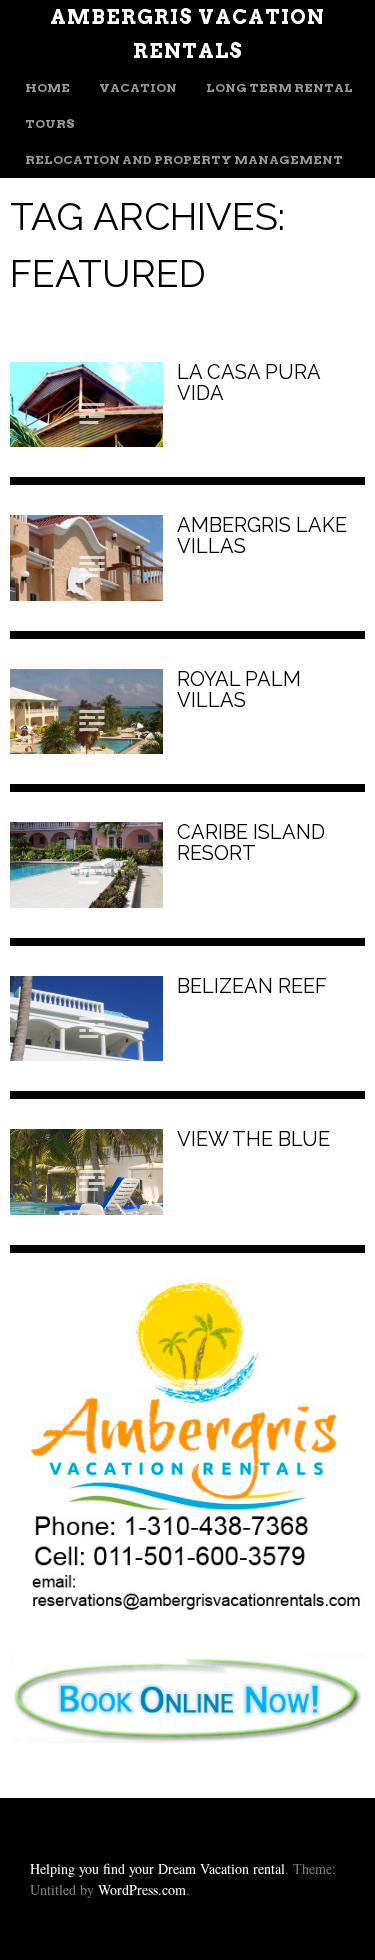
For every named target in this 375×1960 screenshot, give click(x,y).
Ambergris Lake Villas (262, 535)
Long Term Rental (279, 87)
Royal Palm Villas (239, 689)
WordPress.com (142, 1889)
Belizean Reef (252, 986)
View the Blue (253, 1139)
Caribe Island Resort (251, 842)
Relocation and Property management (184, 159)
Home (47, 87)
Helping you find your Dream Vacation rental (157, 1868)
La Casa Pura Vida (248, 382)
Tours (50, 123)
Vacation (138, 87)
